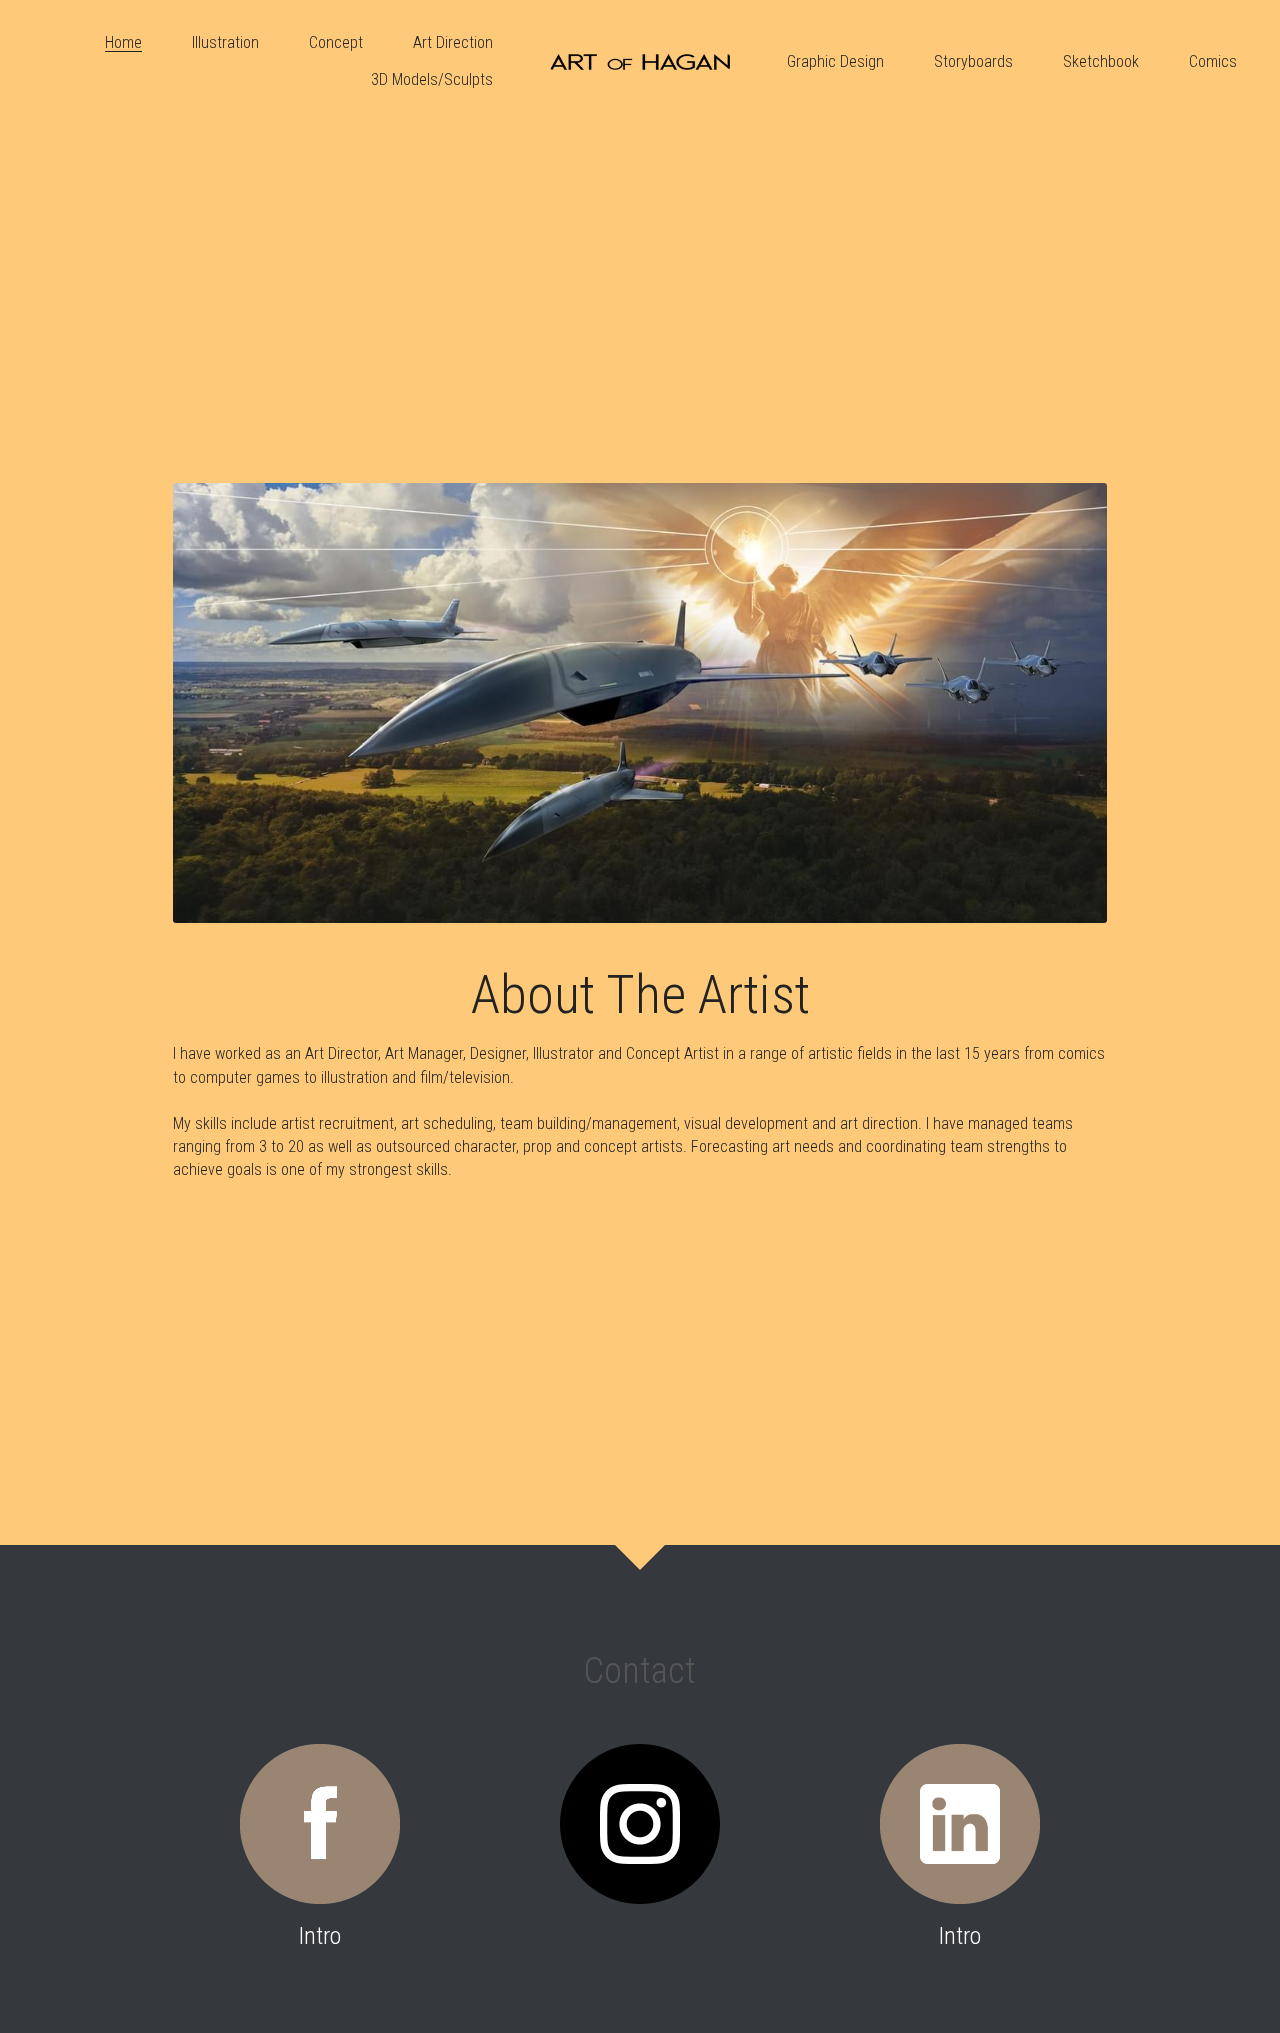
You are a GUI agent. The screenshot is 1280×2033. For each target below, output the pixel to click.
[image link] (639, 61)
